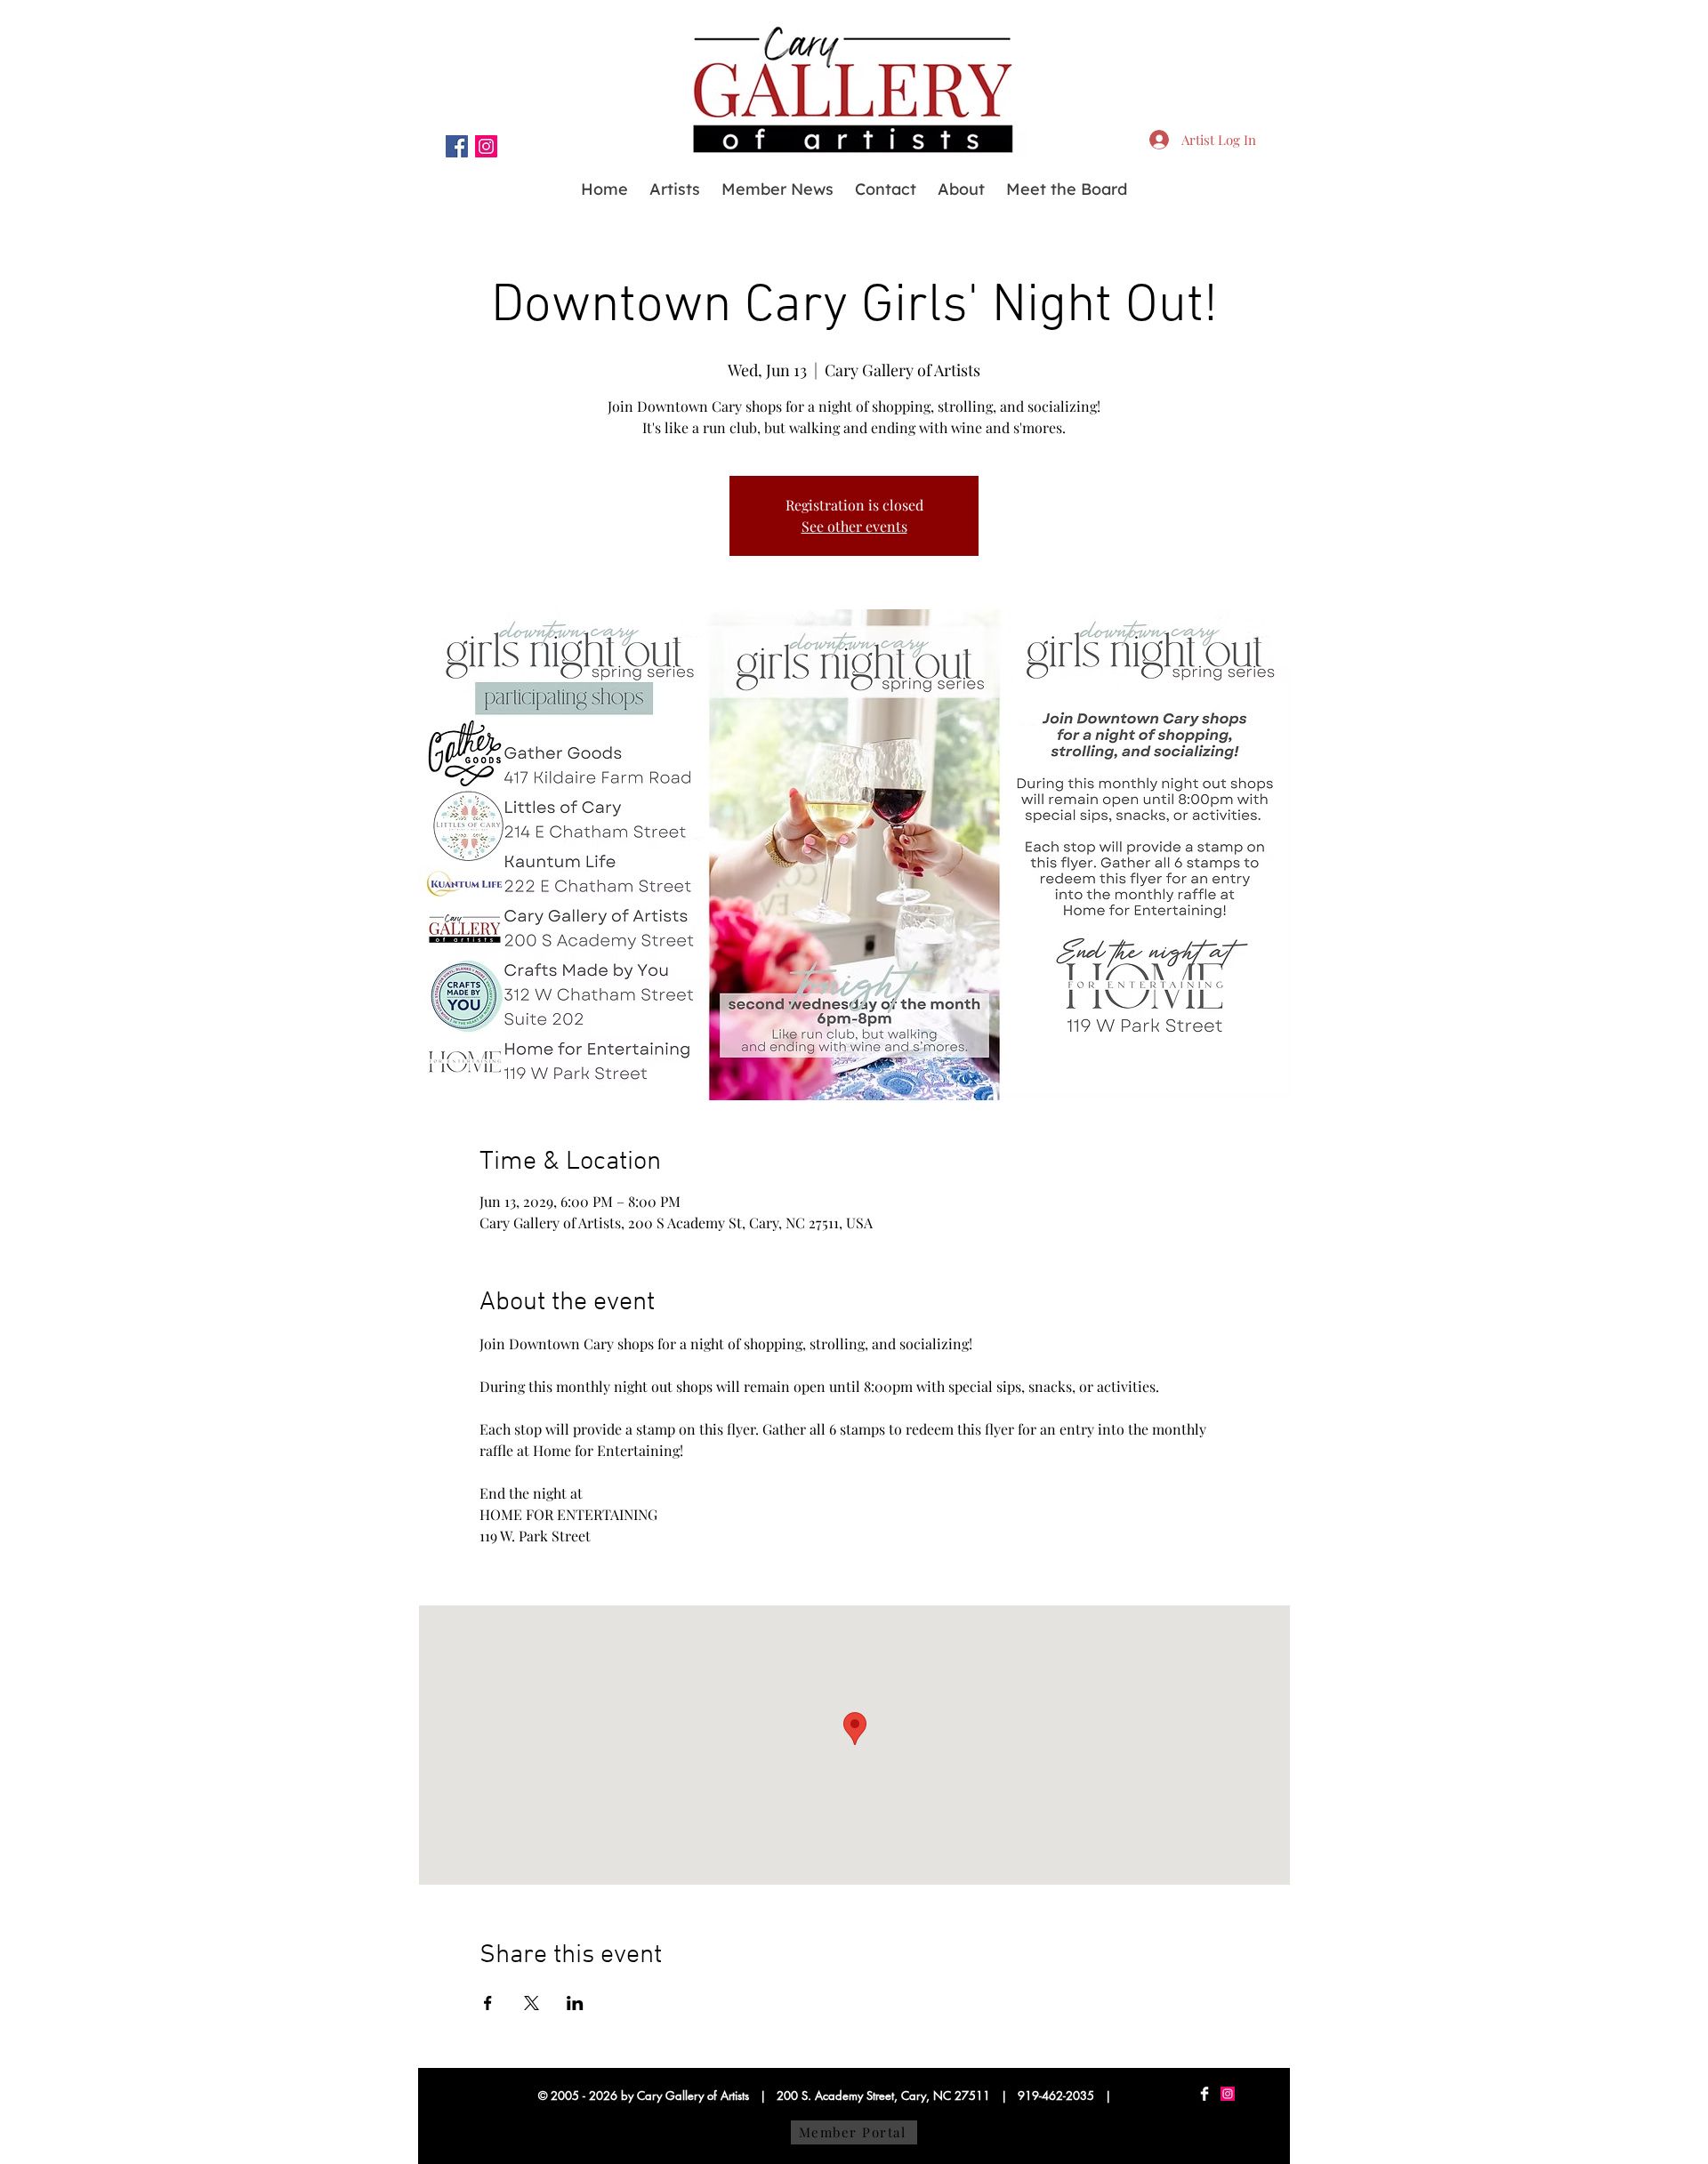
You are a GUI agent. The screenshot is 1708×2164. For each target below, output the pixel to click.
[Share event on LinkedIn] (575, 2003)
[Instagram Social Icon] (486, 146)
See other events (854, 526)
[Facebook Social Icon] (457, 146)
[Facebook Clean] (1204, 2094)
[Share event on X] (532, 2003)
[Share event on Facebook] (488, 2003)
